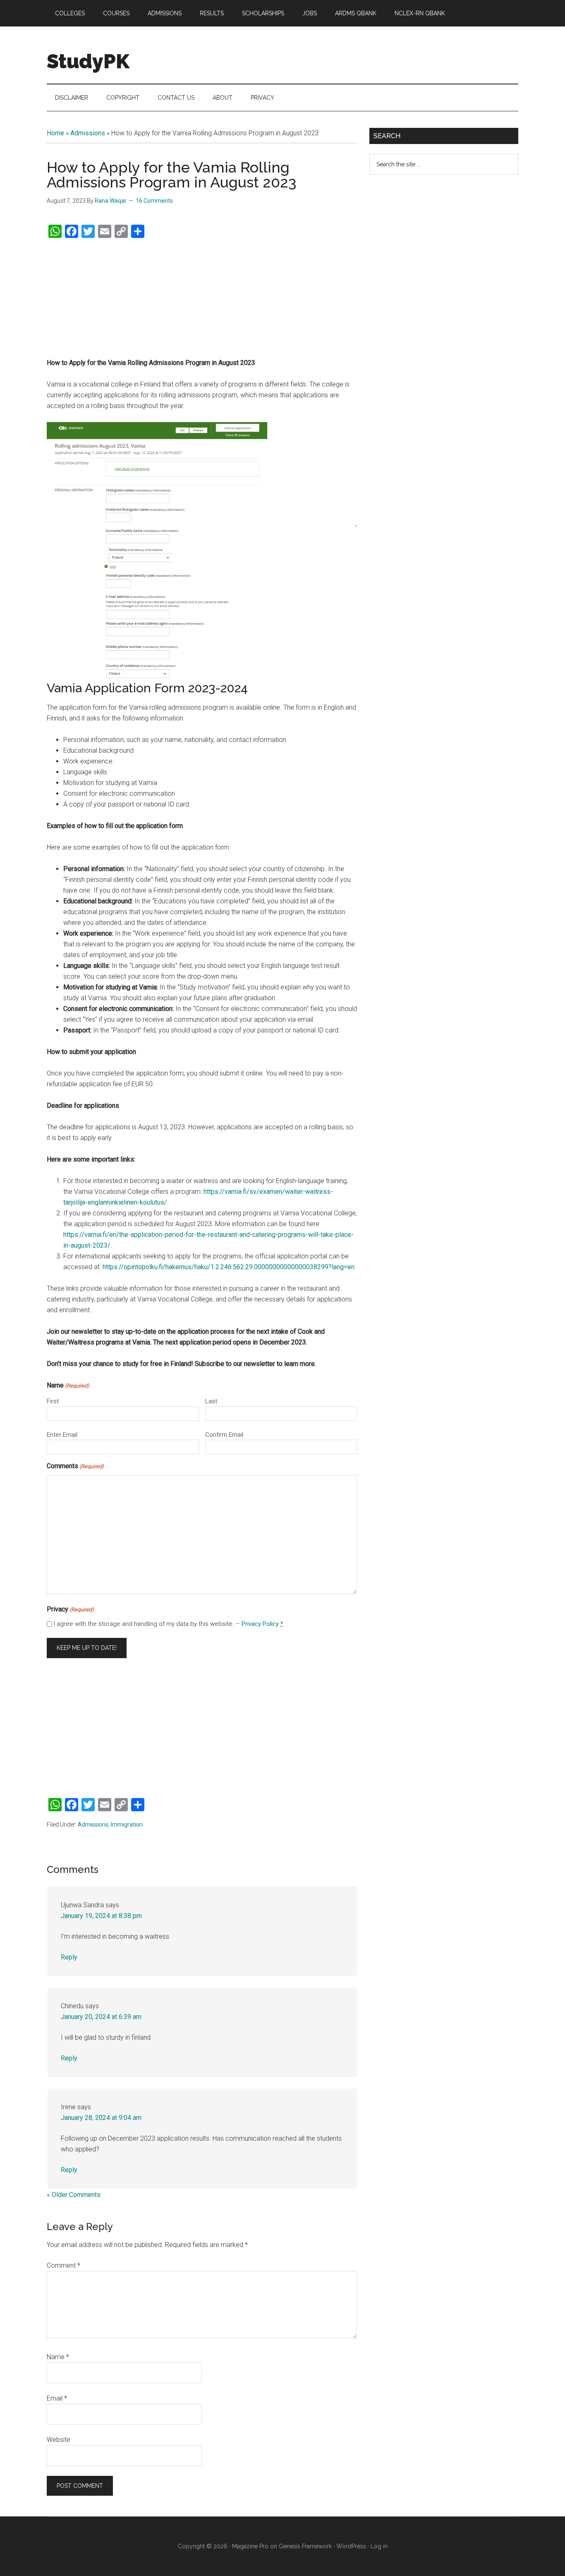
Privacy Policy (260, 1624)
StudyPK (88, 61)
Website (59, 2440)
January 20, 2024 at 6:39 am (101, 2017)
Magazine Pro (250, 2546)
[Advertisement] (202, 298)
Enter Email (62, 1435)
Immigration (127, 1825)
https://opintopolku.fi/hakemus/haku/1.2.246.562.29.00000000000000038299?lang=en (229, 1267)
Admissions (88, 133)
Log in (379, 2546)
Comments (75, 1466)
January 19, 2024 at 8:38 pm (101, 1916)
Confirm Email (224, 1435)
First (53, 1401)
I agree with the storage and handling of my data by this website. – (169, 1624)
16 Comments (154, 201)
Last (211, 1401)
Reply (69, 1957)
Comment (63, 2265)
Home (55, 133)
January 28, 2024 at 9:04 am (101, 2118)
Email (57, 2398)
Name (58, 2357)
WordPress (351, 2546)
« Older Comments (74, 2195)
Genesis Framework (305, 2546)
